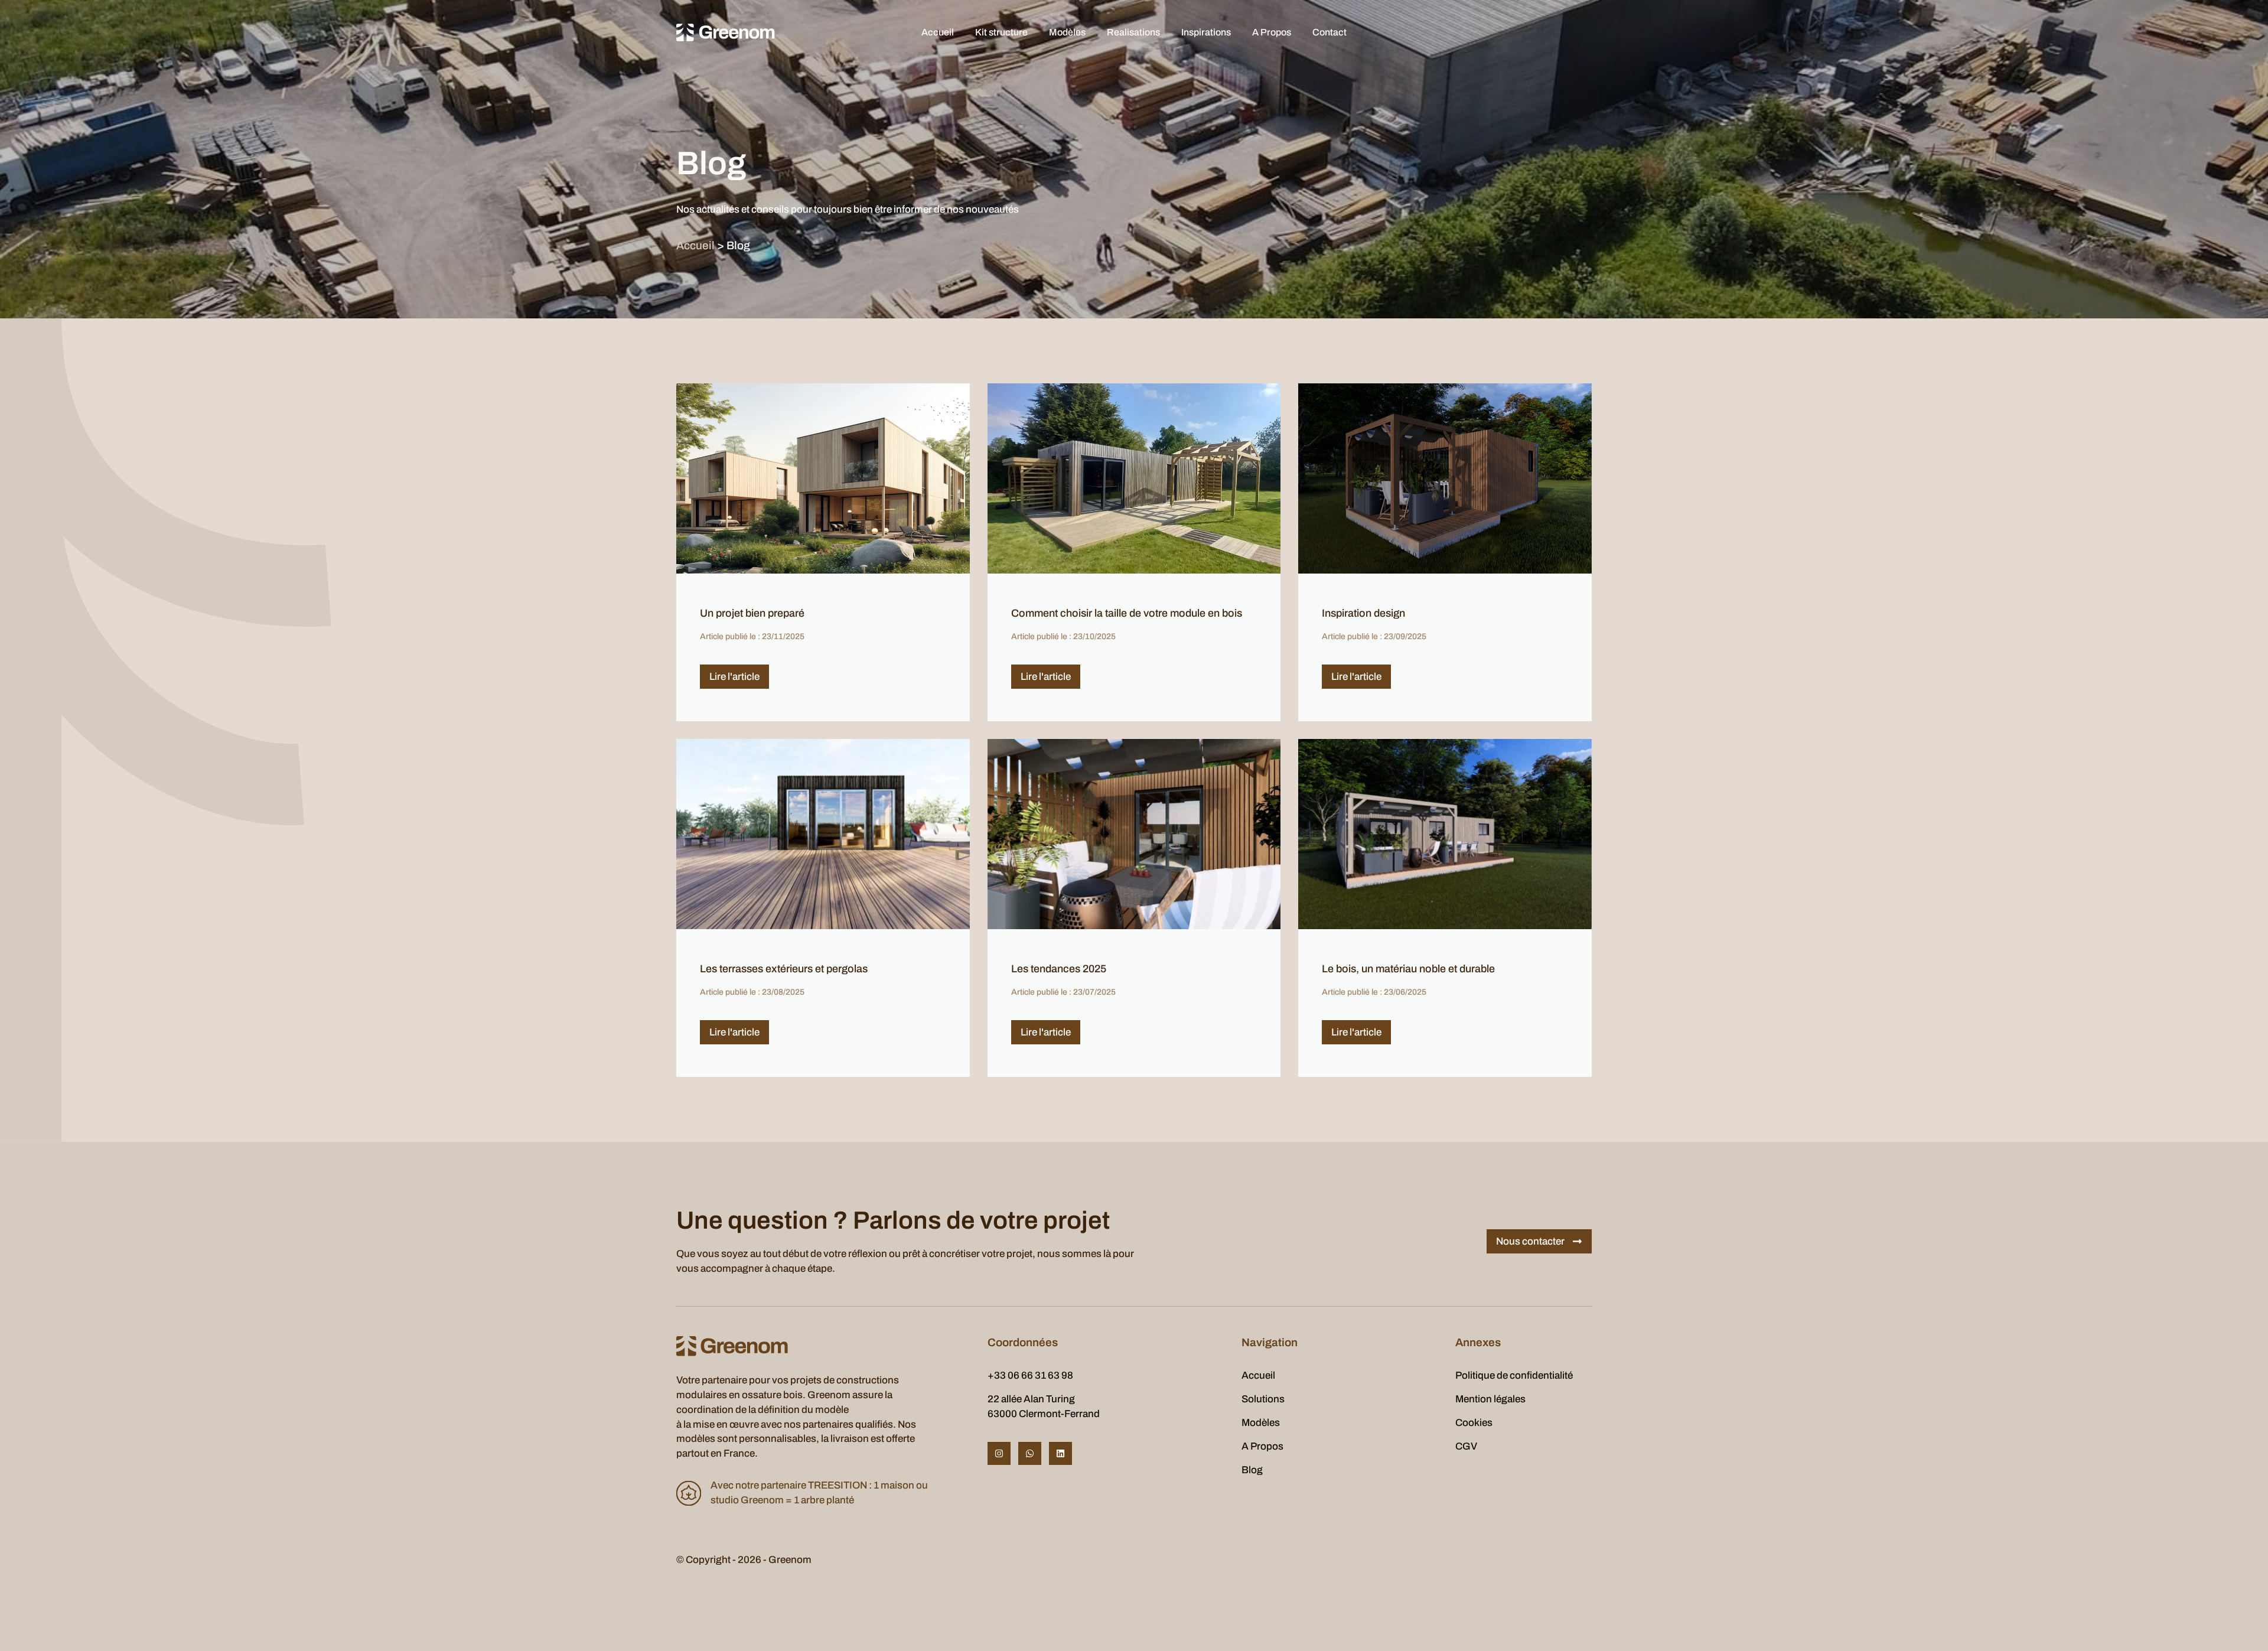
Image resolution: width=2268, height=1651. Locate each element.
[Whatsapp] (1030, 1453)
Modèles (1067, 32)
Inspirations (1206, 32)
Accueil (938, 32)
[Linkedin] (1060, 1453)
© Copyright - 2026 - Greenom (744, 1560)
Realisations (1133, 32)
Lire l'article (734, 677)
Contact (1329, 32)
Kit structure (1001, 32)
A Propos (1272, 32)
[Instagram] (999, 1453)
